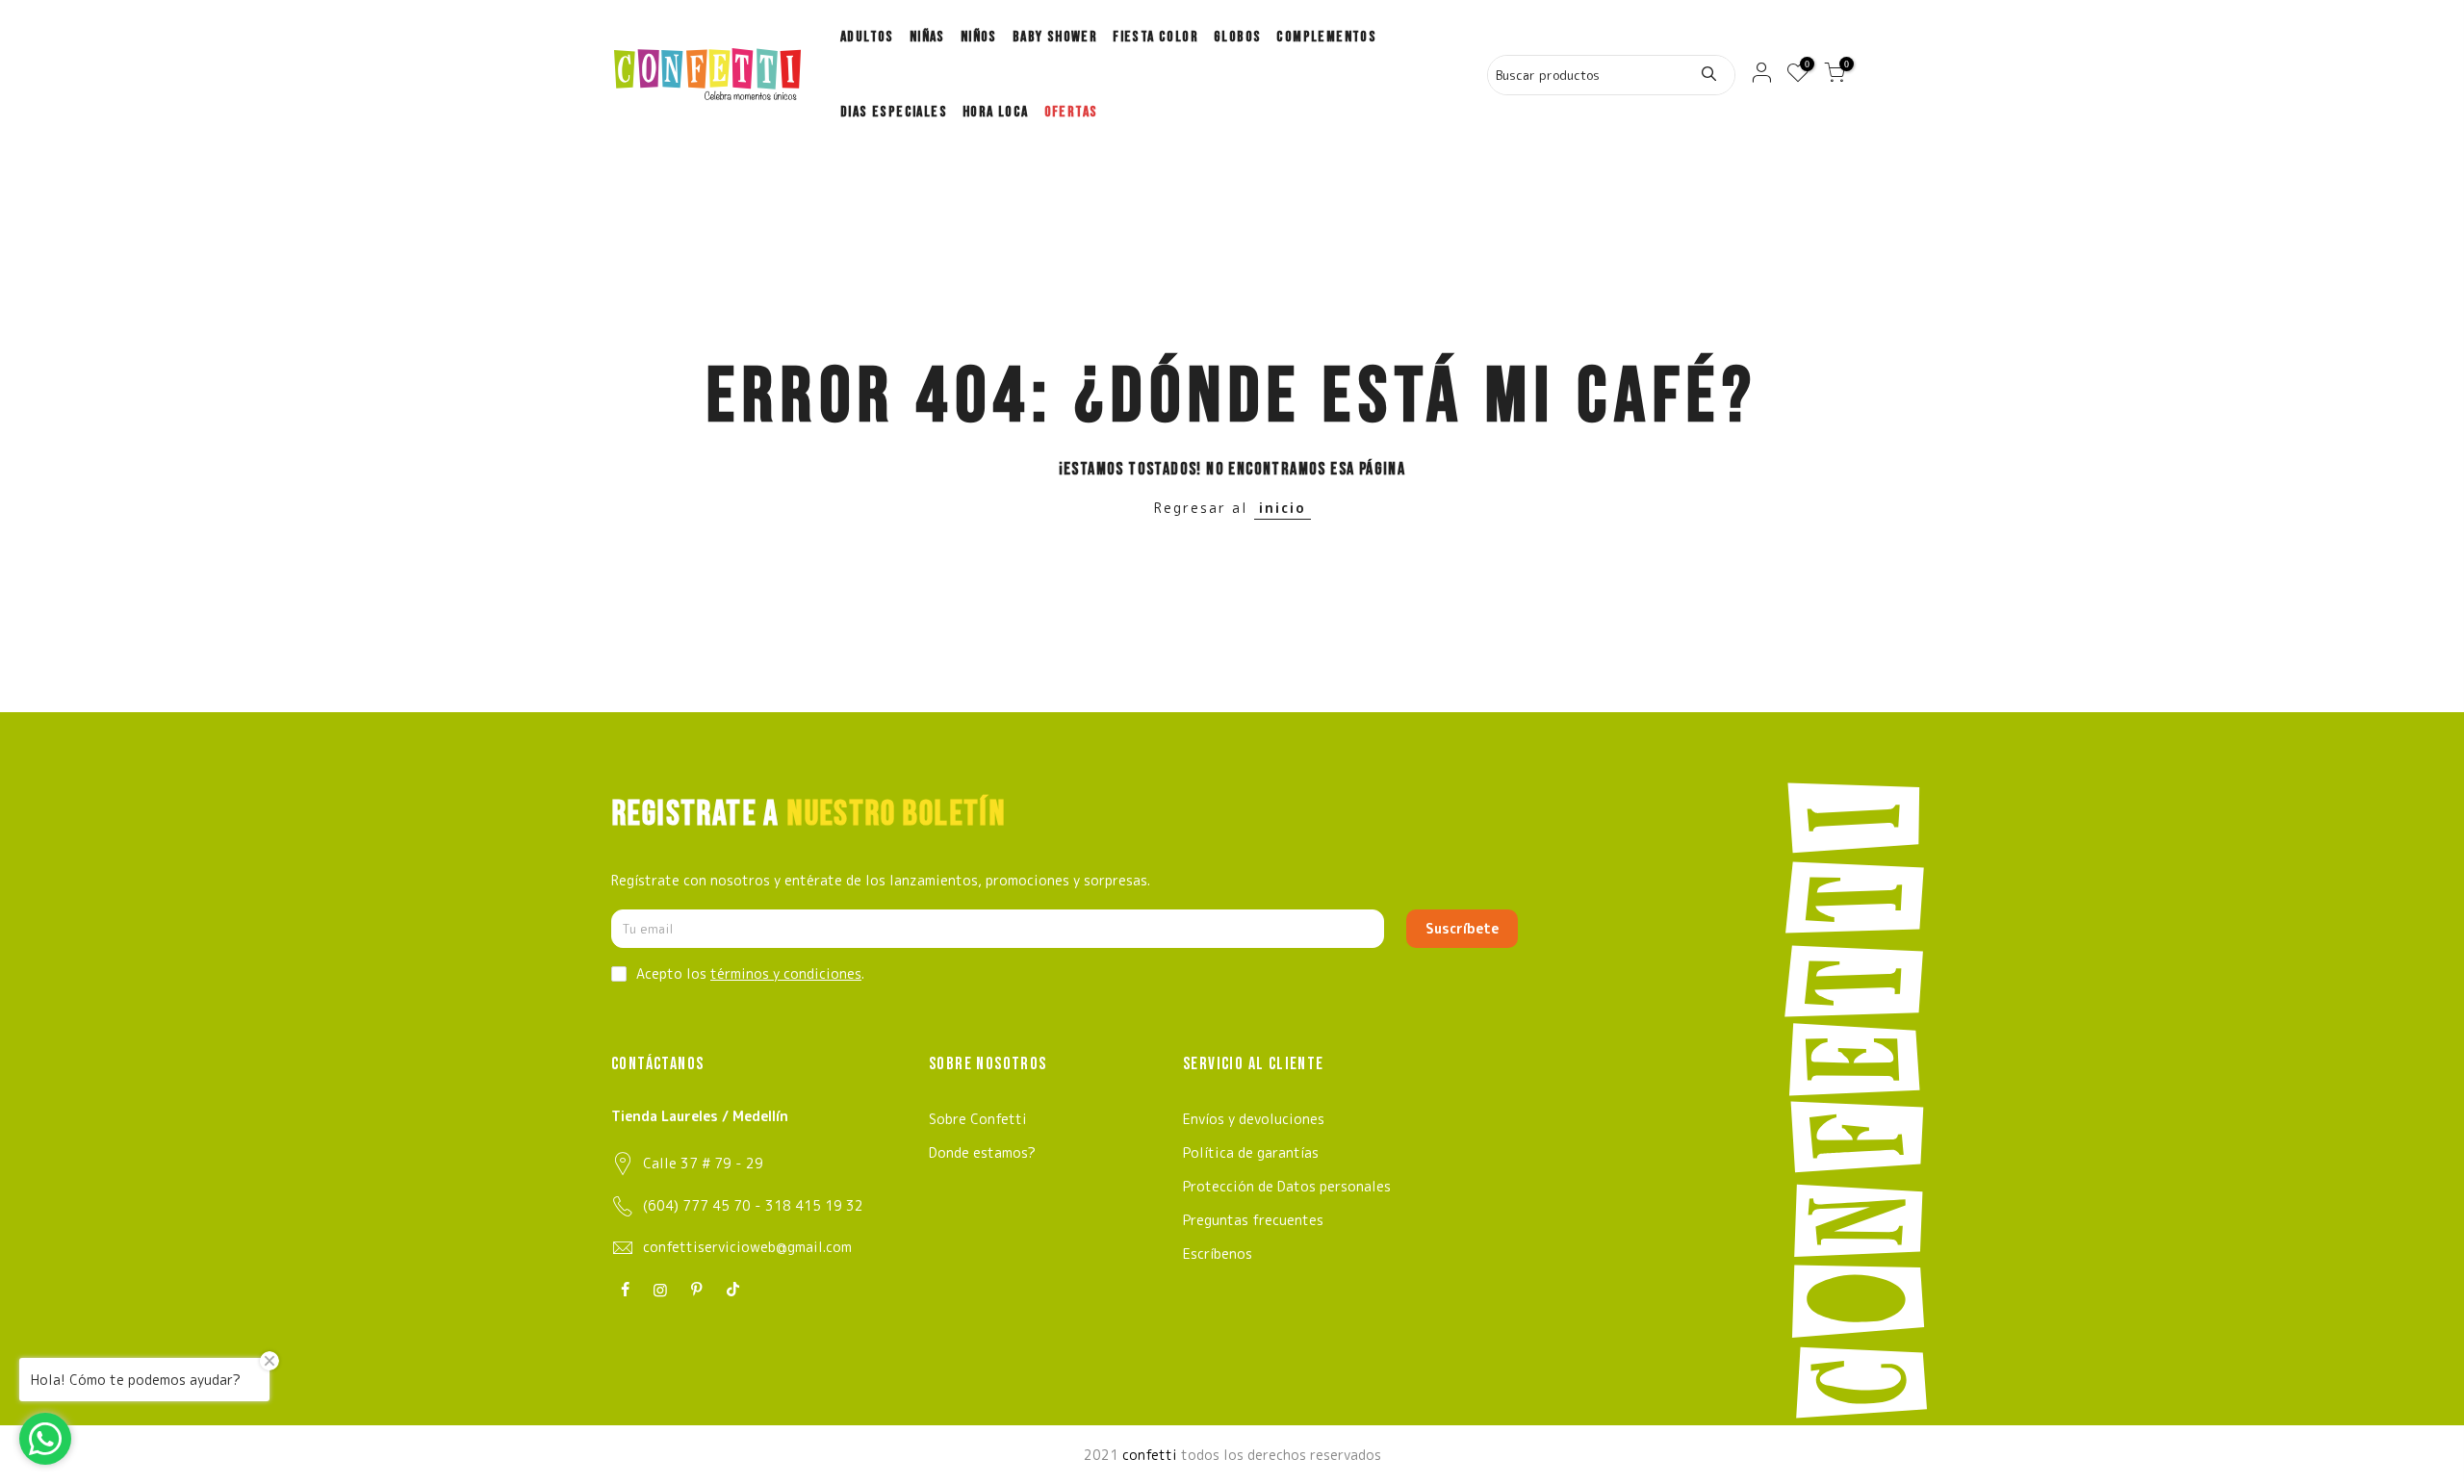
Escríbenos (1218, 1254)
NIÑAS (927, 37)
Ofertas (1071, 112)
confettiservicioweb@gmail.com (747, 1247)
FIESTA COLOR (1155, 37)
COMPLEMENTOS (1326, 37)
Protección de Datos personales (1287, 1186)
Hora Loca (996, 112)
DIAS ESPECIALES (894, 112)
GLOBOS (1237, 37)
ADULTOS (867, 37)
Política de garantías (1251, 1152)
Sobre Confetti (978, 1119)
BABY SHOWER (1055, 37)
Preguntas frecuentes (1253, 1220)
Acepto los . (750, 973)
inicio (1283, 508)
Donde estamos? (982, 1152)
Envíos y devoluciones (1254, 1119)
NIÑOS (979, 37)
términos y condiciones (786, 973)
